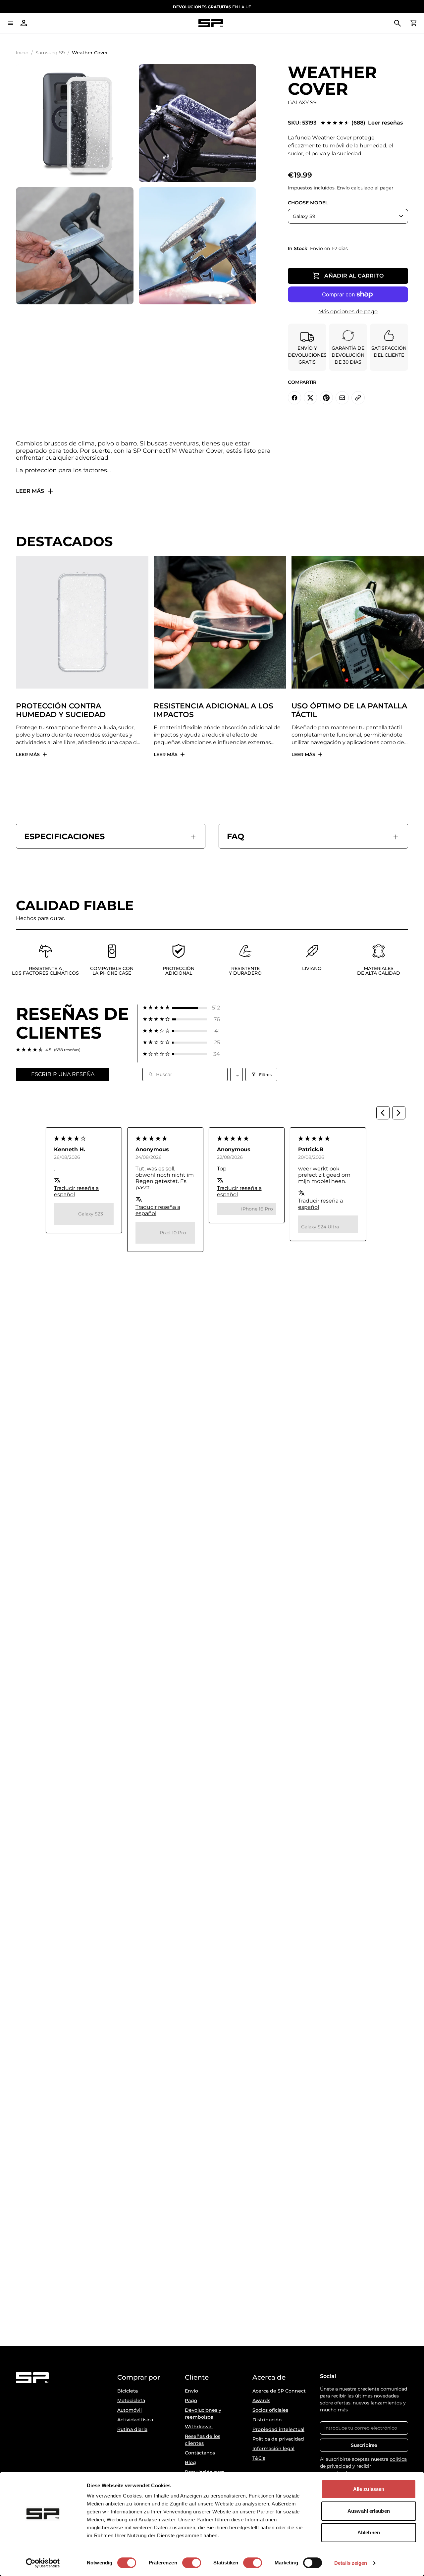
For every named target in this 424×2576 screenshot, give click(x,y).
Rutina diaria (132, 2429)
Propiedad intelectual (278, 2429)
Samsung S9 (50, 53)
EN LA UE (212, 7)
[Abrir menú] (11, 23)
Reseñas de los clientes (203, 2440)
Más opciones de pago (348, 311)
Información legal (273, 2448)
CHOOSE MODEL (308, 203)
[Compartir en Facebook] (294, 398)
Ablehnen (369, 2532)
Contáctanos (200, 2453)
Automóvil (130, 2410)
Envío (191, 2391)
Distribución (267, 2420)
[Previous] (383, 1113)
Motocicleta (131, 2400)
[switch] (192, 2563)
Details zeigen (351, 2563)
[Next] (399, 1113)
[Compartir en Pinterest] (326, 398)
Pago (191, 2400)
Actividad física (135, 2420)
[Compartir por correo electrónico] (342, 398)
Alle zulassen (369, 2489)
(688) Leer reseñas (377, 123)
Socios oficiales (270, 2410)
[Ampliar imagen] (75, 123)
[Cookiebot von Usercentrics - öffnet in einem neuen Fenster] (43, 2563)
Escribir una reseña (63, 1074)
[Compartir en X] (310, 398)
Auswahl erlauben (369, 2511)
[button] (181, 1008)
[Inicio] (211, 23)
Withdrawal (199, 2427)
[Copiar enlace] (358, 398)
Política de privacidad (278, 2439)
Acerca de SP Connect (279, 2391)
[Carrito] (413, 23)
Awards (261, 2400)
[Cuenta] (24, 23)
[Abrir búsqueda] (397, 23)
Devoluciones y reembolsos (203, 2414)
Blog (190, 2462)
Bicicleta (128, 2391)
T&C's (259, 2458)
